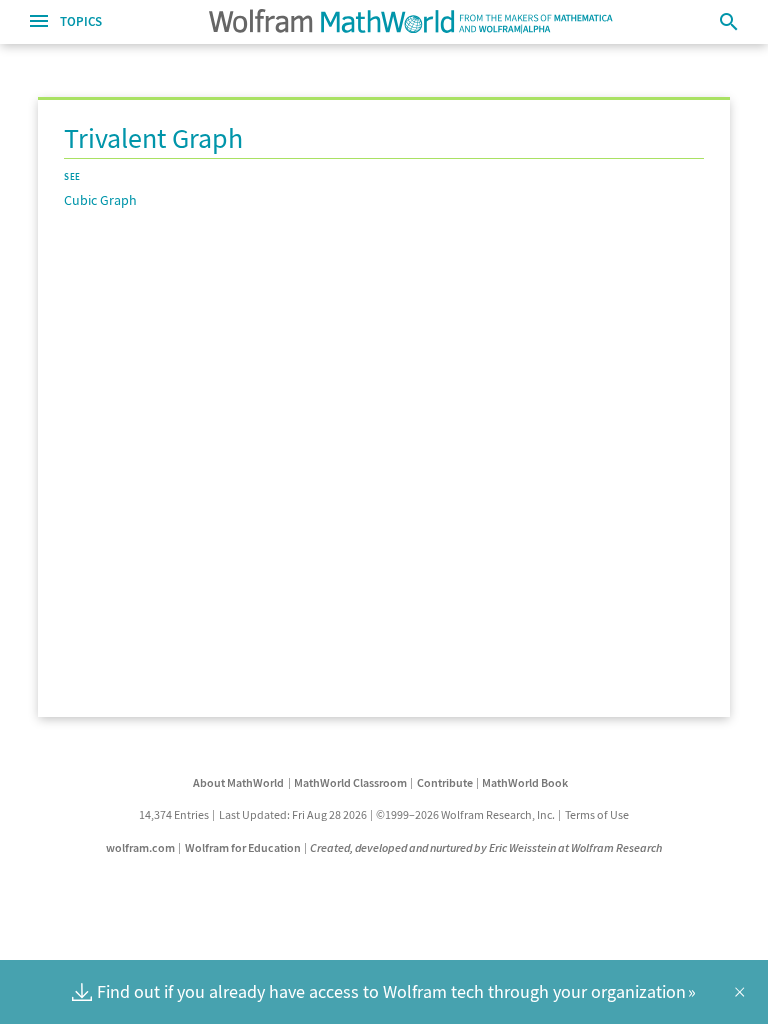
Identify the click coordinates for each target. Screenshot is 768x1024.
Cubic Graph (100, 200)
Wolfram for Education (243, 847)
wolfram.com (140, 847)
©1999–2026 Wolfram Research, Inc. (465, 814)
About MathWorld (238, 782)
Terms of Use (597, 814)
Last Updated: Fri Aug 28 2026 (293, 814)
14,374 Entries (174, 814)
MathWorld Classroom (350, 782)
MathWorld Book (525, 782)
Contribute (445, 782)
